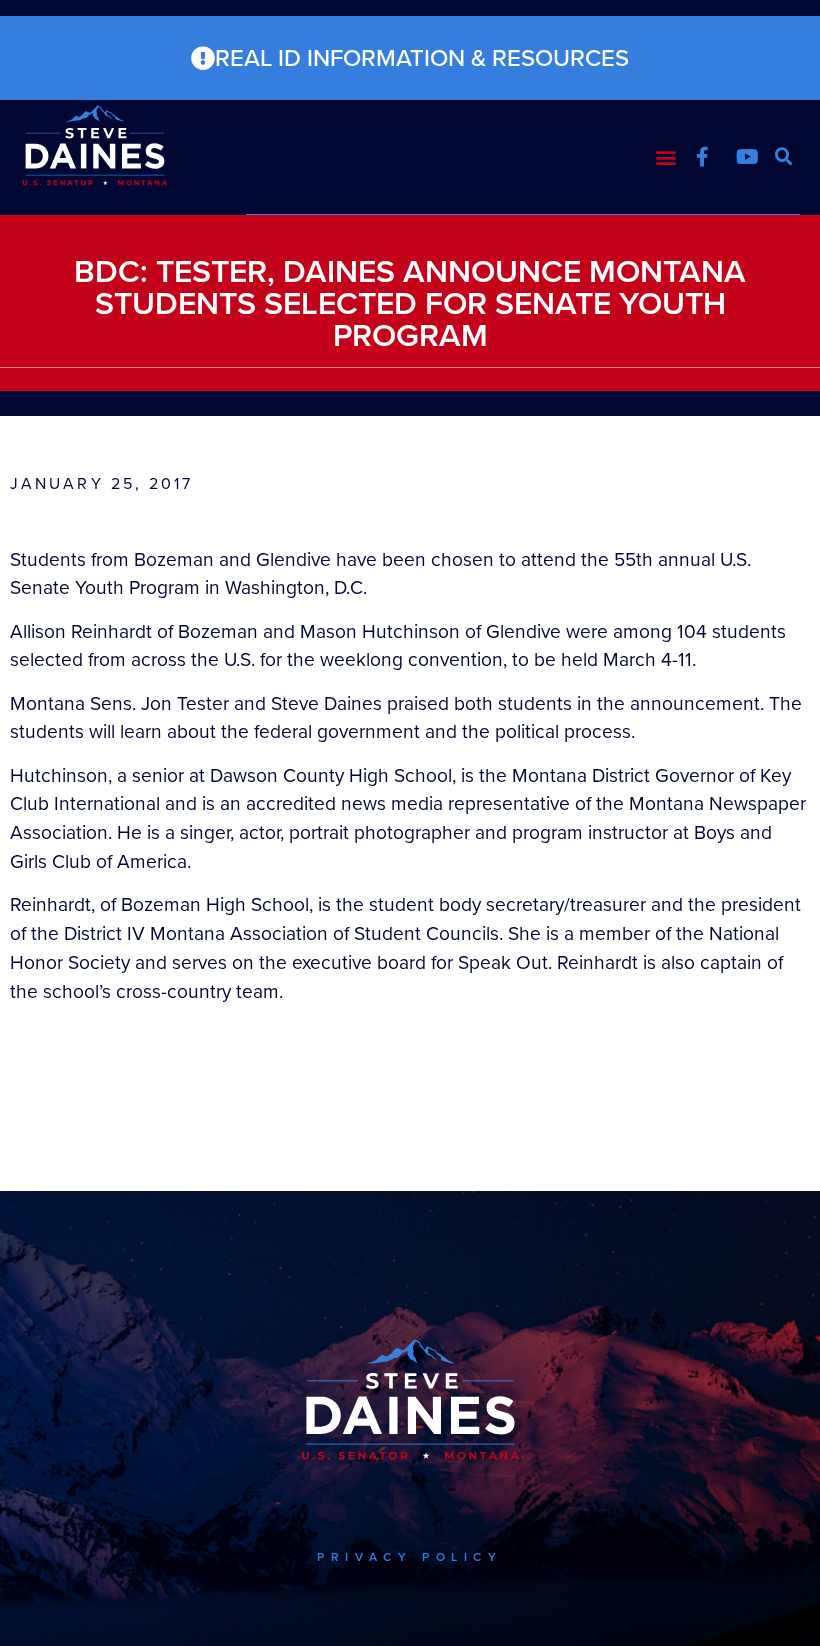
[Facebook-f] (703, 157)
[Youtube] (748, 157)
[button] (666, 157)
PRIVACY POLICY (409, 1557)
